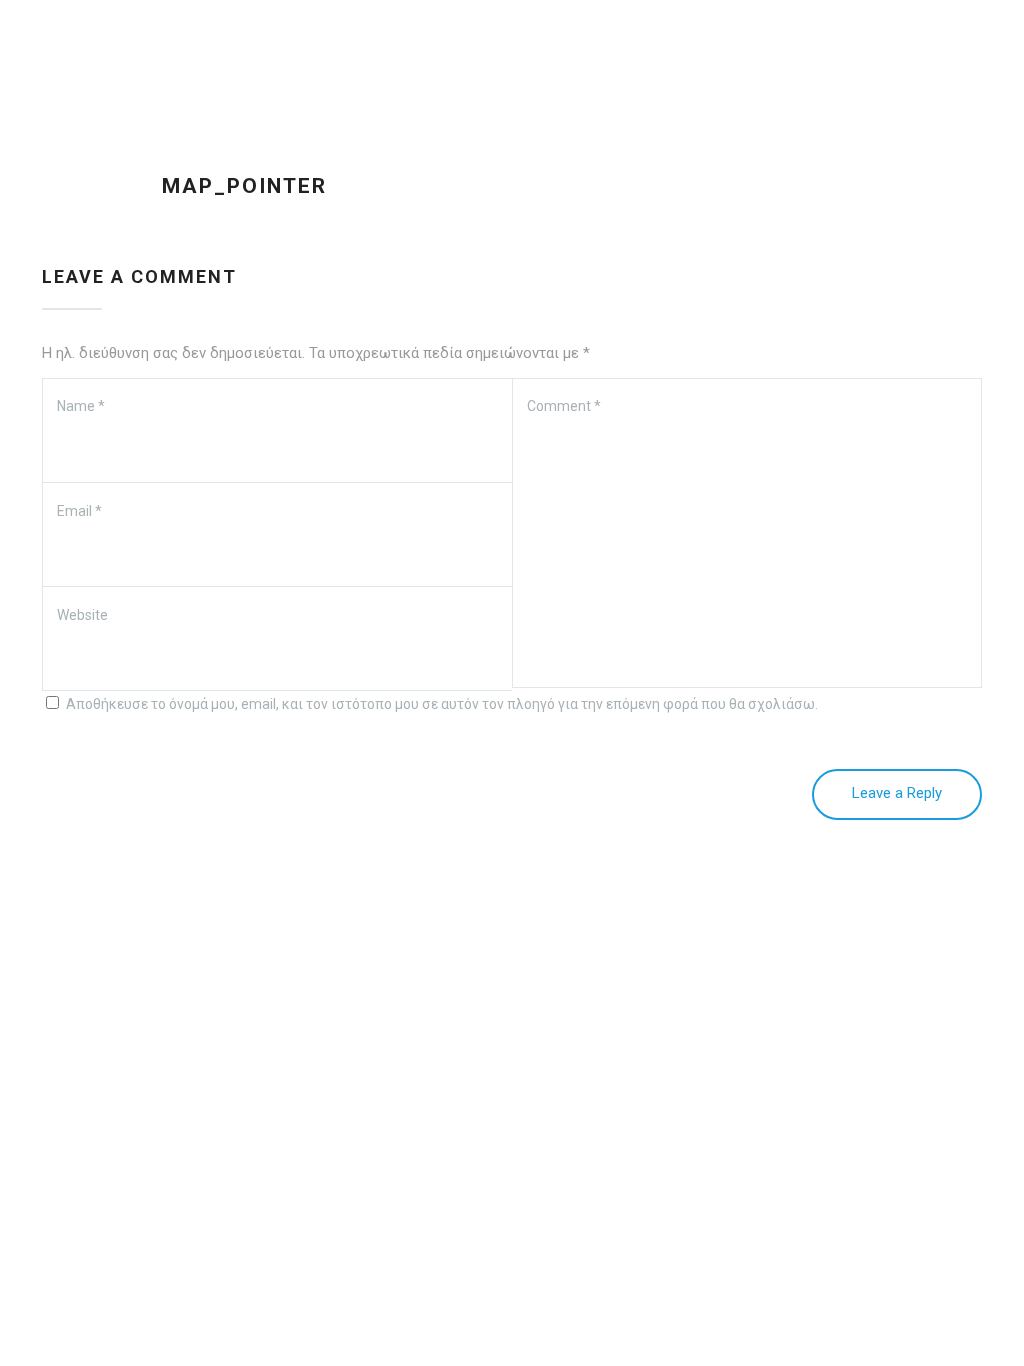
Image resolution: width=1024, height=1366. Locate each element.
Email (79, 511)
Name (81, 406)
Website (82, 615)
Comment (564, 406)
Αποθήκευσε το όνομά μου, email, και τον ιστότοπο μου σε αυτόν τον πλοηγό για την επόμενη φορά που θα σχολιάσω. (442, 704)
